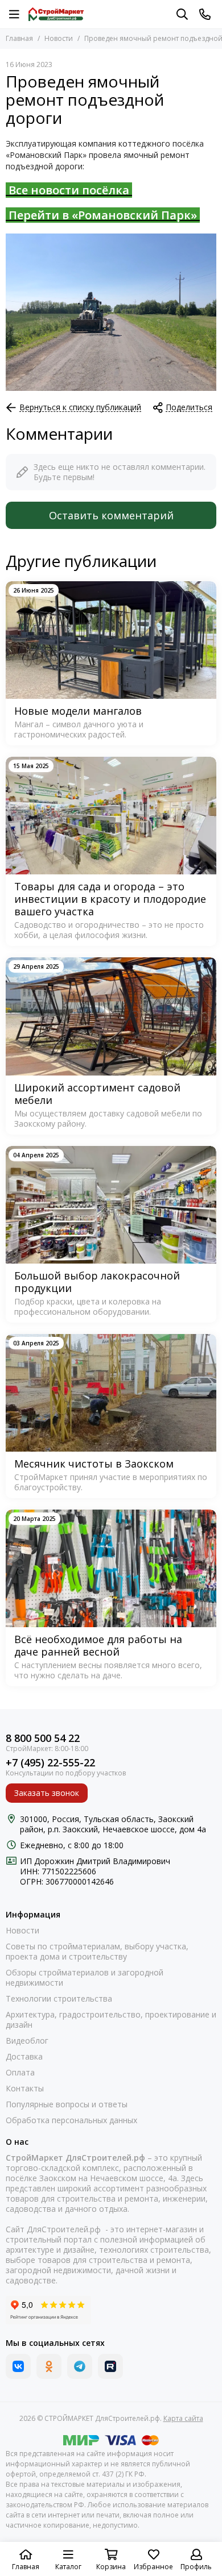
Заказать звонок (47, 1793)
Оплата (20, 2073)
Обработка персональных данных (71, 2120)
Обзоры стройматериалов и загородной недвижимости (85, 1978)
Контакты (25, 2089)
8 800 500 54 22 (43, 1738)
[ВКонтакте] (18, 2366)
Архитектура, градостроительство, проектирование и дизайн (111, 2020)
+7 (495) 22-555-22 (50, 1763)
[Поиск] (182, 14)
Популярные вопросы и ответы (67, 2104)
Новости (59, 38)
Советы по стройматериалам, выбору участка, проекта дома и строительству (97, 1952)
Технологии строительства (59, 1999)
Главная (19, 38)
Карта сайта (183, 2418)
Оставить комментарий (111, 515)
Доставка (24, 2057)
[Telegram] (80, 2366)
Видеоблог (27, 2041)
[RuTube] (110, 2366)
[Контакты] (205, 14)
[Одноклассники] (49, 2366)
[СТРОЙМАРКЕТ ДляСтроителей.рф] (56, 14)
